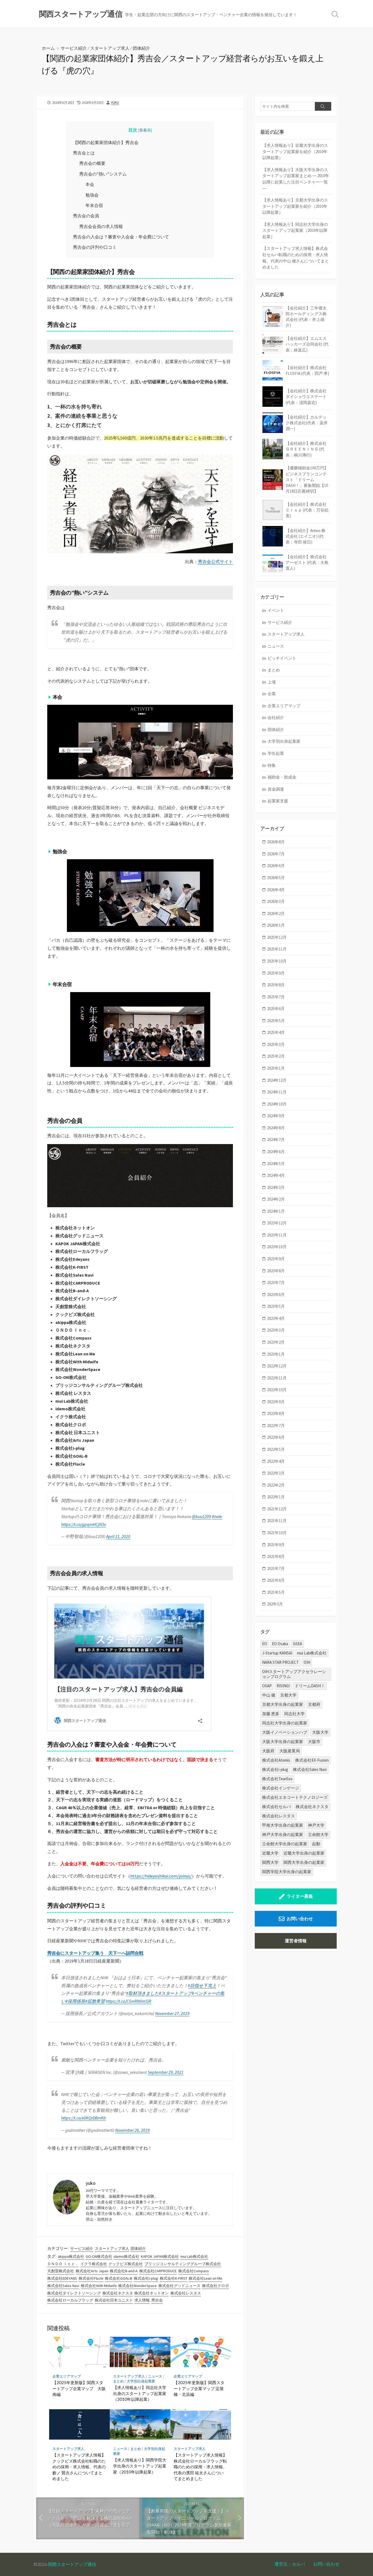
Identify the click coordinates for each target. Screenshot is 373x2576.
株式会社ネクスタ (118, 2293)
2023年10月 (277, 1247)
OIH (307, 1662)
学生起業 (276, 753)
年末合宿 (94, 205)
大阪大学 (320, 1732)
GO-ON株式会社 (99, 2256)
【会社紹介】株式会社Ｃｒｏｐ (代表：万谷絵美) (307, 510)
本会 (90, 184)
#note (217, 1516)
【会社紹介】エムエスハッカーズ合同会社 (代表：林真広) (307, 344)
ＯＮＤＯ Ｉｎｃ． (63, 2264)
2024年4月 (276, 1175)
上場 (272, 682)
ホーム (48, 48)
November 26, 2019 (132, 2130)
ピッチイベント (282, 658)
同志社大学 (294, 1714)
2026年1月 (276, 925)
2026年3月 (276, 901)
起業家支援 (278, 801)
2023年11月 (277, 1235)
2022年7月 (276, 1426)
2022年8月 (276, 1413)
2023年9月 (276, 1259)
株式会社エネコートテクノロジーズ (295, 1797)
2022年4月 (276, 1461)
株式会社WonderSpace (137, 2286)
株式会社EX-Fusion (312, 1760)
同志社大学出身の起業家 (285, 1723)
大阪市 (314, 1742)
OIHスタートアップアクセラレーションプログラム (294, 1674)
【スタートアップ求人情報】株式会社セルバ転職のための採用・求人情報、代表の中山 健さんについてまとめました (296, 258)
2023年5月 (276, 1306)
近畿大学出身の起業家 (304, 1853)
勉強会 (92, 195)
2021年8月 (276, 1556)
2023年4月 (276, 1318)
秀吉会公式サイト (215, 562)
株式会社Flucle (91, 2278)
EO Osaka (280, 1644)
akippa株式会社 (71, 2256)
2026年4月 (276, 890)
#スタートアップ (175, 1993)
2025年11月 (277, 949)
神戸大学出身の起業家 (283, 1834)
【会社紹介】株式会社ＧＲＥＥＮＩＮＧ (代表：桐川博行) (306, 449)
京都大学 (288, 1695)
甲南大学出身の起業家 (283, 1825)
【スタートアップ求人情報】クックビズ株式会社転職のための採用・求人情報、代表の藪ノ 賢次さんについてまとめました (79, 2467)
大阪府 (268, 1751)
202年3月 (275, 1604)
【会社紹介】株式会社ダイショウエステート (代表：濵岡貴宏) (306, 397)
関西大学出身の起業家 (304, 1862)
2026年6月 (276, 866)
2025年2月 (276, 1056)
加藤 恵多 (271, 1714)
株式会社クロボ (215, 2286)
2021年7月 (276, 1568)
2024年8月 (276, 1128)
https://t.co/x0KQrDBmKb (84, 2118)
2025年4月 (276, 1032)
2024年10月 (277, 1104)
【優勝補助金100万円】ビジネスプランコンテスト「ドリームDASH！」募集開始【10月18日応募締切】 (307, 479)
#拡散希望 (95, 2001)
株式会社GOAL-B (119, 2278)
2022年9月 (276, 1402)
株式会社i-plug (146, 2278)
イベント (276, 610)
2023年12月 (277, 1223)
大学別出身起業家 (141, 2381)
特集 (272, 765)
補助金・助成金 (282, 777)
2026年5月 (276, 878)
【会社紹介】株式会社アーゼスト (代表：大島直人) (307, 562)
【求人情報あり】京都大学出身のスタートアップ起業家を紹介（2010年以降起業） (295, 206)
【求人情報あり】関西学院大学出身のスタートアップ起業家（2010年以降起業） (140, 2466)
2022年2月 (276, 1485)
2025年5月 (276, 1021)
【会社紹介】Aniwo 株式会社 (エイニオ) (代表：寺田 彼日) (306, 536)
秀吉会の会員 (86, 216)
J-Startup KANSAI (277, 1653)
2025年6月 (276, 1009)
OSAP (267, 1686)
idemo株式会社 (126, 2256)
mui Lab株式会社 (194, 2256)
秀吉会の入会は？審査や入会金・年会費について (121, 237)
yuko (115, 103)
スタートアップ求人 (110, 48)
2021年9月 (276, 1545)
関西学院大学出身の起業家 (287, 1872)
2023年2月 (276, 1342)
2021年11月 (277, 1521)
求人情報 (142, 2300)
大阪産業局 (290, 1751)
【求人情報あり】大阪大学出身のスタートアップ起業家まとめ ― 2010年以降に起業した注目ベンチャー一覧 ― (296, 179)
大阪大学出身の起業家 (283, 1742)
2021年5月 (276, 1592)
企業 (272, 694)
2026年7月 (276, 854)
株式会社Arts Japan (92, 2271)
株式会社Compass (194, 2271)
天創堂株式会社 (61, 2271)
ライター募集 (300, 1896)
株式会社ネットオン (152, 2293)
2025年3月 (276, 1044)
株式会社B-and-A (124, 2271)
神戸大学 (316, 1825)
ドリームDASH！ (310, 1686)
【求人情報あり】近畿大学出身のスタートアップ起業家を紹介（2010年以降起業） (295, 151)
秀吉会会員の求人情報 (101, 226)
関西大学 (270, 1862)
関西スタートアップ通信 (72, 2564)
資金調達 (276, 789)
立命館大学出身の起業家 (285, 1844)
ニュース (155, 2376)
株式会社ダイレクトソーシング (74, 2293)
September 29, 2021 (166, 2072)
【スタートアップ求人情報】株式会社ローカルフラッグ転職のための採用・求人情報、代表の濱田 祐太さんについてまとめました (200, 2467)
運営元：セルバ (290, 2564)
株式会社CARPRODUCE (158, 2271)
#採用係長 (75, 2001)
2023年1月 (276, 1354)
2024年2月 (276, 1199)
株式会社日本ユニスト (114, 2300)
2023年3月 (276, 1330)
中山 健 (269, 1695)
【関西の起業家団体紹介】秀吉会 (106, 142)
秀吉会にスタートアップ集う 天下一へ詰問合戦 (95, 1953)
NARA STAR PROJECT (280, 1662)
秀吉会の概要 (92, 163)
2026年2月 (276, 913)
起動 (316, 1844)
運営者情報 (296, 1941)
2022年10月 (277, 1390)
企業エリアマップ (67, 2376)
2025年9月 (276, 973)
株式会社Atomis (276, 1760)
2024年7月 (276, 1140)
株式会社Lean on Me (205, 2278)
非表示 (145, 130)
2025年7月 (276, 997)
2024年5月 (276, 1164)
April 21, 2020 (118, 1536)
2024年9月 (276, 1116)
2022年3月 (276, 1473)
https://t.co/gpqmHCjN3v (84, 1524)
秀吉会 (157, 2300)
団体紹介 (141, 48)
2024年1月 (276, 1211)
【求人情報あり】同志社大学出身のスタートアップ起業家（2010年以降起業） (140, 2393)
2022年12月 (277, 1366)
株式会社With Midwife (99, 2286)
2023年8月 (276, 1271)
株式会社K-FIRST (174, 2278)
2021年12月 (277, 1509)
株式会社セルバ (276, 1807)
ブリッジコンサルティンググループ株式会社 (183, 2264)
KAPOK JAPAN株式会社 (160, 2256)
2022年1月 (276, 1497)
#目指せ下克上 (202, 1986)
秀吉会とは (84, 153)
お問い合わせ (300, 1919)
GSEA (297, 1644)
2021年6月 (276, 1580)
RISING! (283, 1686)
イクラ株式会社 (94, 2264)
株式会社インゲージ (281, 1788)
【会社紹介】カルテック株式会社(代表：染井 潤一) (307, 423)
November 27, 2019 (172, 2013)
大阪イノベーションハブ (285, 1732)
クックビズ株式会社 (126, 2264)
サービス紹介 (74, 48)
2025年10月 (277, 961)
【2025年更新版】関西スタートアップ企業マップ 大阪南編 (79, 2388)
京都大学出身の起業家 (283, 1704)
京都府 (314, 1704)
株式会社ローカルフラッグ (70, 2300)
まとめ (118, 2381)
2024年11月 (277, 1092)
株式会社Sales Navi (63, 2286)
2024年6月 (276, 1152)
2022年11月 (277, 1378)
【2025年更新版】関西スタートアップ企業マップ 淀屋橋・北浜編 (199, 2388)
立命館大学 (318, 1834)
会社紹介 (276, 717)
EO (265, 1644)
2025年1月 (276, 1068)
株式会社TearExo (277, 1779)
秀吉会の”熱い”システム (103, 174)
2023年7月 (276, 1283)
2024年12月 (277, 1080)
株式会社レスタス (186, 2293)
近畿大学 (270, 1853)
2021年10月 (277, 1533)
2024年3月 (276, 1187)
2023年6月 (276, 1295)
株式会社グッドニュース (179, 2286)
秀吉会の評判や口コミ (95, 247)
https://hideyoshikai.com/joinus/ (161, 1876)
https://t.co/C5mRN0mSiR (128, 2001)
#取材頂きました (143, 1993)
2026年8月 (276, 842)
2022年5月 (276, 1449)
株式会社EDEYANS (62, 2278)
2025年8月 (276, 985)
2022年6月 (276, 1437)
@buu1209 (202, 1516)
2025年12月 (277, 937)
